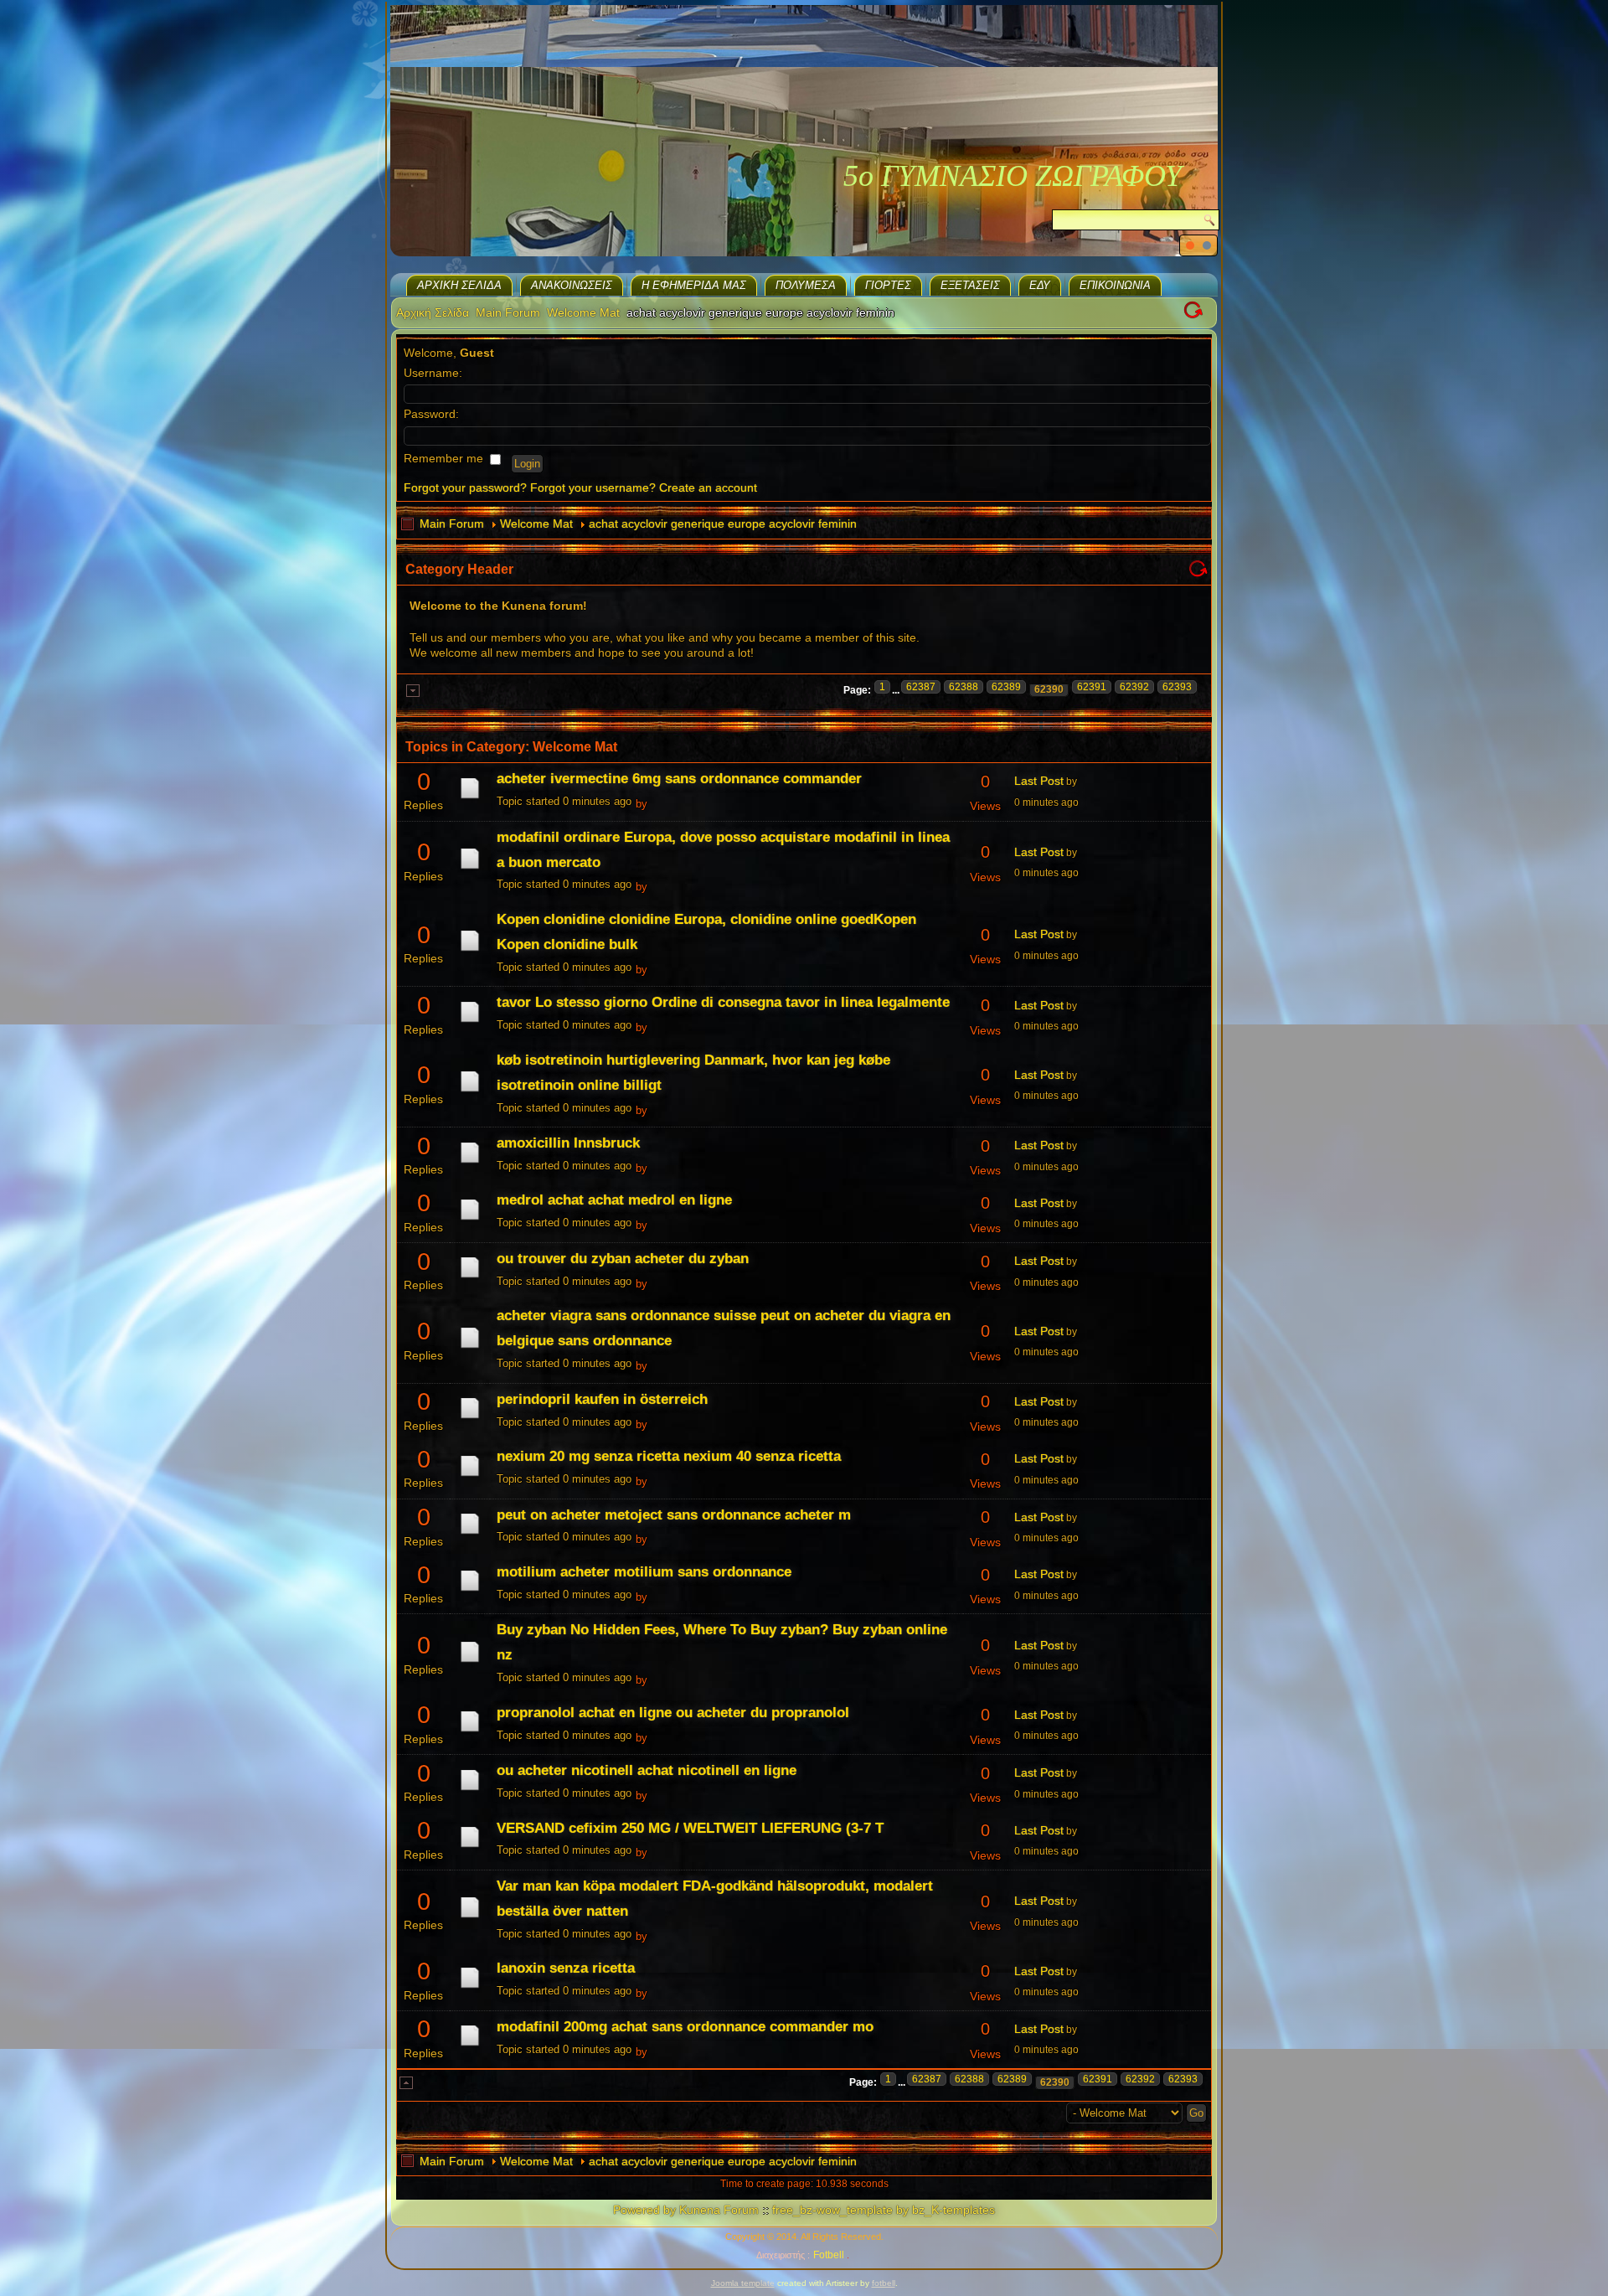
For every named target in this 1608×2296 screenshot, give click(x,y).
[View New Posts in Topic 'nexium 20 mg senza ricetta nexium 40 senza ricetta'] (470, 1476)
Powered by (644, 2210)
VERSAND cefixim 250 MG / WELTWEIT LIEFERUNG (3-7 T (690, 1828)
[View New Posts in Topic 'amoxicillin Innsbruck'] (470, 1163)
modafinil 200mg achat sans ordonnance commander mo (685, 2027)
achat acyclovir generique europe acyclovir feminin (723, 524)
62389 (1006, 687)
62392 (1134, 687)
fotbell (884, 2283)
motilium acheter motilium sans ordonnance (644, 1572)
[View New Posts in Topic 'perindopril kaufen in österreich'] (470, 1418)
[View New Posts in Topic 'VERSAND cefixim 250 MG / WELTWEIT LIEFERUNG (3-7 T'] (470, 1847)
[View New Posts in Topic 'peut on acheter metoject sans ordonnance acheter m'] (470, 1534)
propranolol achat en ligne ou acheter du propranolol (673, 1713)
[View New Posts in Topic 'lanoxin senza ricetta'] (470, 1988)
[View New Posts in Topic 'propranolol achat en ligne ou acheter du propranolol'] (470, 1731)
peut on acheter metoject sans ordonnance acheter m (674, 1515)
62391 (1092, 687)
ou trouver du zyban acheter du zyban (623, 1259)
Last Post (1039, 781)
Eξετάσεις (970, 285)
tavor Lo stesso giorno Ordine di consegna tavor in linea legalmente (723, 1002)
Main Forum (508, 312)
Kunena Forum (719, 2210)
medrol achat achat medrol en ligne (614, 1200)
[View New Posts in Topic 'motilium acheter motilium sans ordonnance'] (470, 1591)
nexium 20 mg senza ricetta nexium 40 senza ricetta (669, 1456)
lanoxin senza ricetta (566, 1968)
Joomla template (743, 2283)
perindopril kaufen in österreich (602, 1399)
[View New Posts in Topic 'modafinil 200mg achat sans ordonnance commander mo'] (470, 2046)
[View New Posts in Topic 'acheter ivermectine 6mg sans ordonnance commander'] (470, 798)
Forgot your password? (465, 488)
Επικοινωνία (1115, 285)
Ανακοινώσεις (572, 285)
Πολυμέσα (806, 285)
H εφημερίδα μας (694, 285)
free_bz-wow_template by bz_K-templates (884, 2210)
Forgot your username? (593, 488)
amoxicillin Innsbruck (568, 1143)
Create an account (708, 488)
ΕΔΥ (1040, 285)
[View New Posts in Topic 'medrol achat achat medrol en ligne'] (470, 1220)
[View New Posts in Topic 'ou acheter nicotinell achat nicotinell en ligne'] (470, 1790)
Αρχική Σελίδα (459, 285)
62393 (1177, 687)
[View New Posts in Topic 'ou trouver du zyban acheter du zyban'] (470, 1277)
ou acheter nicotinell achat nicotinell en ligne (647, 1770)
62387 (921, 687)
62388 (964, 687)
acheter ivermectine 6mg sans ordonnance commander (679, 779)
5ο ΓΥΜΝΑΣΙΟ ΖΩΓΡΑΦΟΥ (1013, 176)
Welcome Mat (583, 312)
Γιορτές (888, 285)
